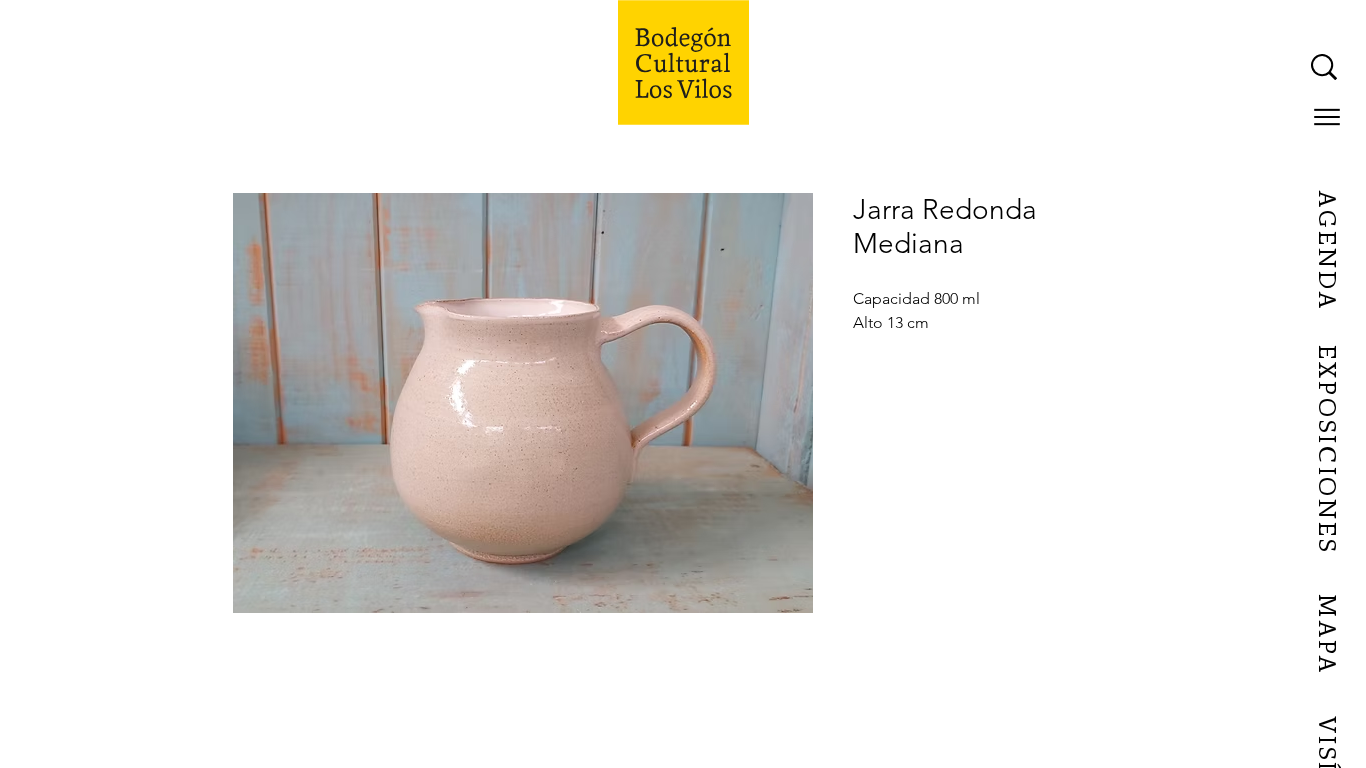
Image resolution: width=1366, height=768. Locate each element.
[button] (1327, 117)
